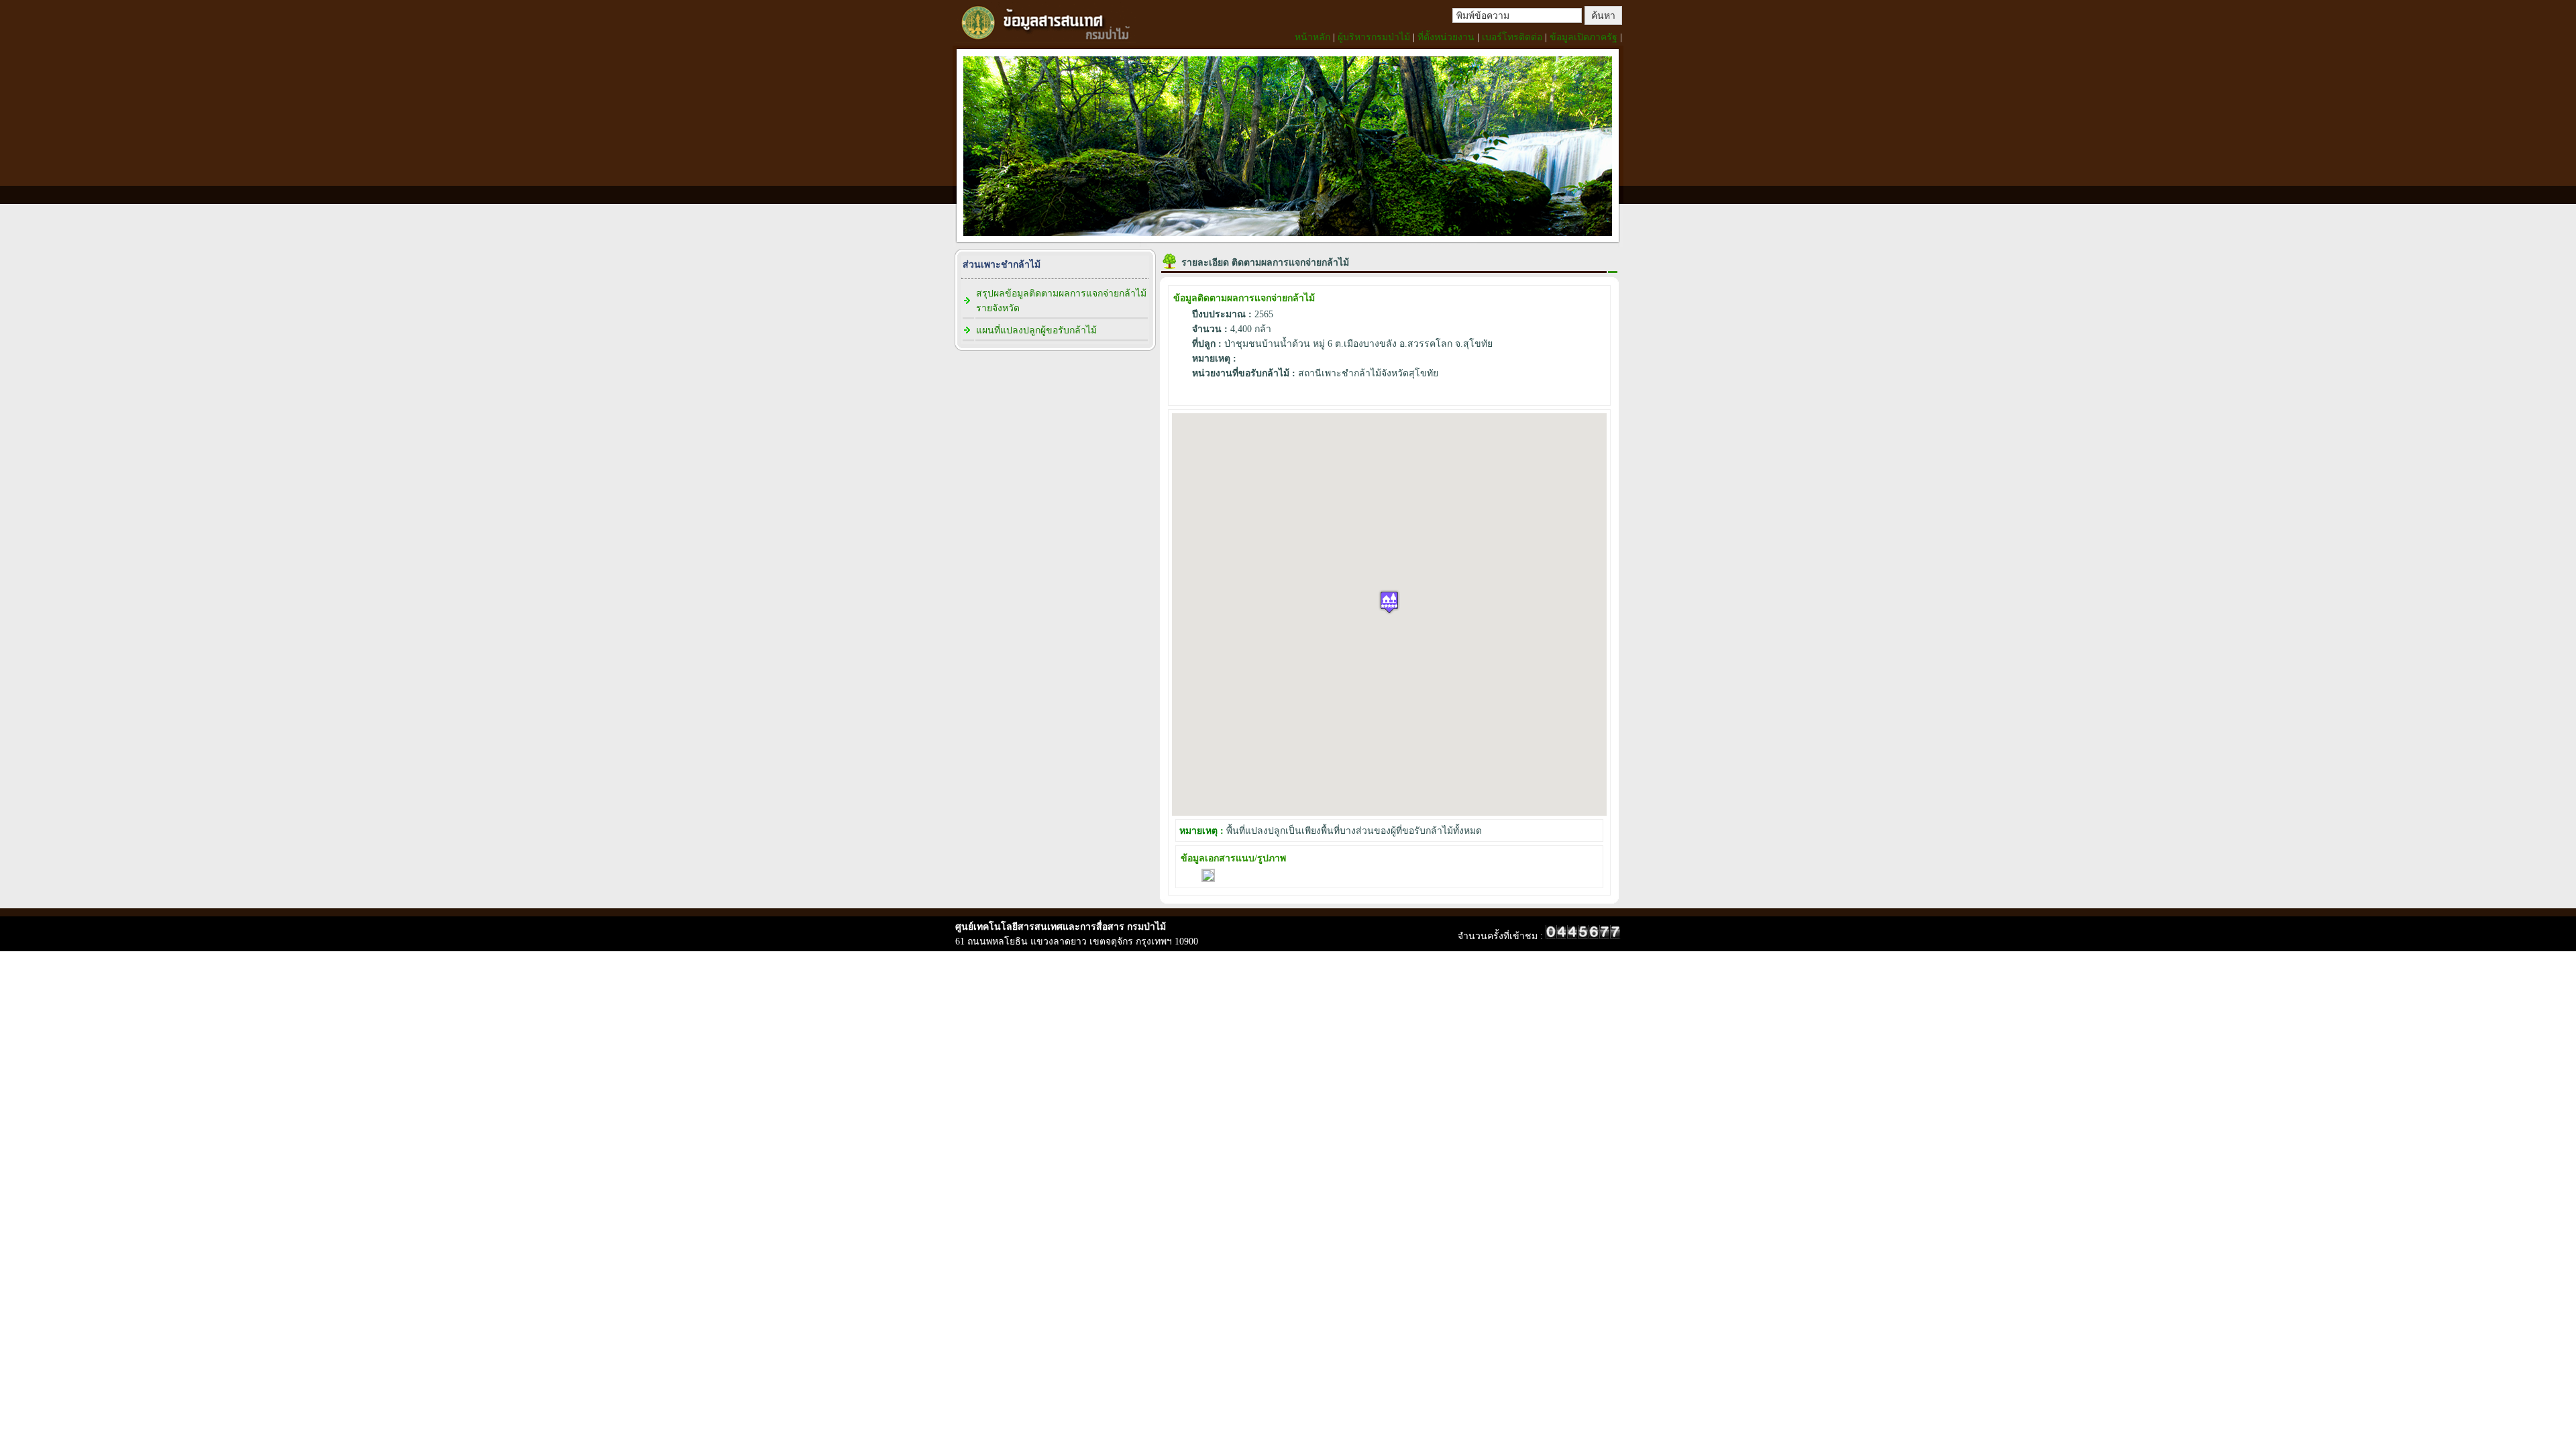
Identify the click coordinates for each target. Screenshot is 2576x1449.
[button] (1389, 602)
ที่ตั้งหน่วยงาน (1446, 37)
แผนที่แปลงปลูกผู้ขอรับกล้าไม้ (1036, 330)
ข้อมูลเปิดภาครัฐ (1584, 37)
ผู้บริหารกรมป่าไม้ (1374, 37)
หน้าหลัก (1312, 37)
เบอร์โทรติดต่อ (1512, 37)
